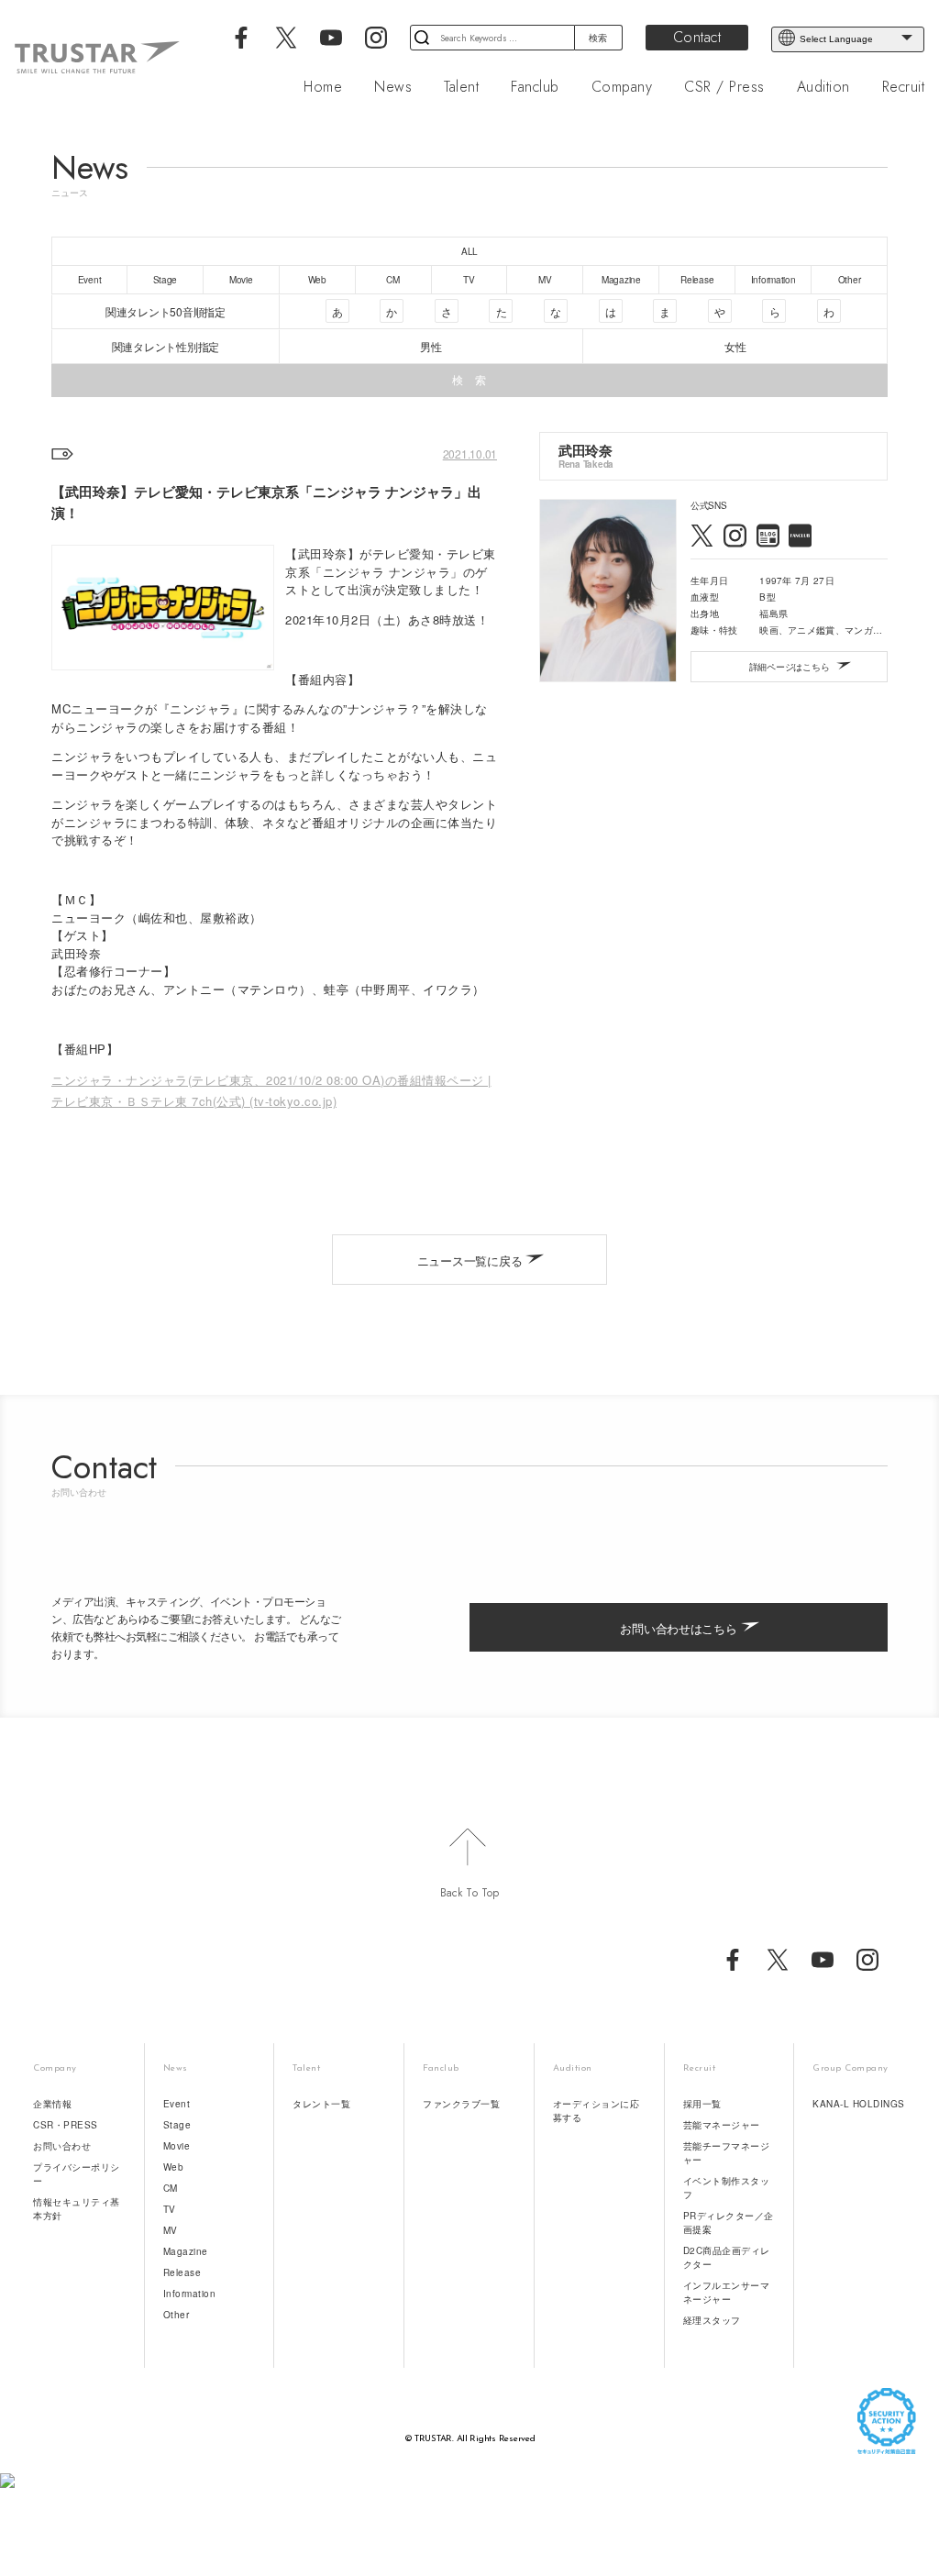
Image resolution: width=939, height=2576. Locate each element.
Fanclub (535, 87)
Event (177, 2104)
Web (174, 2167)
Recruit (904, 87)
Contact (697, 37)
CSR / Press (724, 87)
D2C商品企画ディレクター (727, 2257)
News (393, 87)
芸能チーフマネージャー (727, 2153)
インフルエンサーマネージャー (727, 2292)
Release (182, 2272)
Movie (177, 2146)
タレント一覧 (321, 2104)
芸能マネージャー (722, 2125)
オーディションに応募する (597, 2111)
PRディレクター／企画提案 (729, 2222)
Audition (823, 87)
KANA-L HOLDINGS (859, 2104)
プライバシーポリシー (77, 2174)
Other (177, 2315)
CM (171, 2188)
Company (622, 87)
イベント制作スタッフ (727, 2188)
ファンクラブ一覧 (461, 2104)
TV (170, 2209)
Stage (177, 2125)
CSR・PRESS (66, 2125)
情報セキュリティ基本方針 (77, 2209)
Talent (461, 87)
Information (190, 2294)
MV (171, 2230)
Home (323, 87)
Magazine (186, 2251)
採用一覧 (702, 2104)
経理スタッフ (712, 2320)
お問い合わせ (62, 2146)
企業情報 (52, 2104)
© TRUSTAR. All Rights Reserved (470, 2439)
